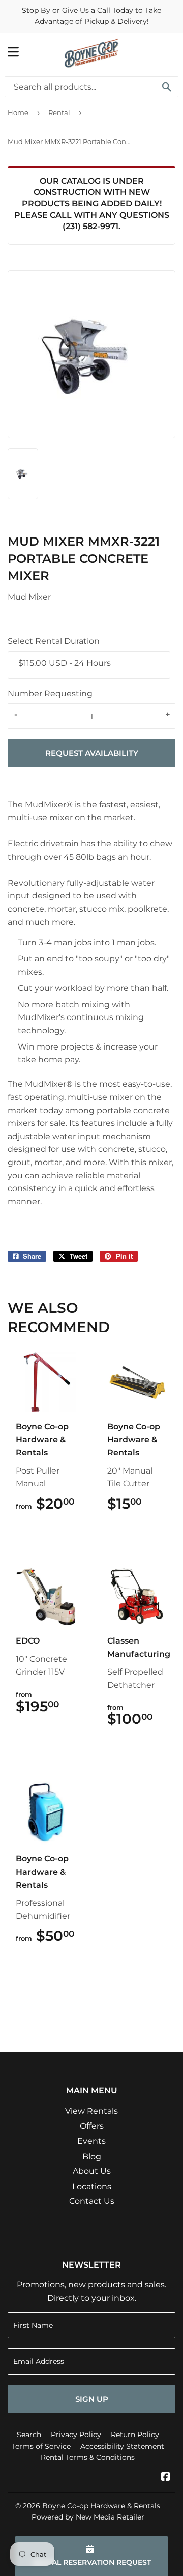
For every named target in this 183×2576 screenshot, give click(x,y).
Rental (59, 112)
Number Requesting (50, 693)
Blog (92, 2156)
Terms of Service (41, 2446)
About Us (92, 2171)
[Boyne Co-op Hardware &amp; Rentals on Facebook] (166, 2478)
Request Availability (92, 753)
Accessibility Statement (122, 2446)
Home (18, 112)
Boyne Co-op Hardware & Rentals (101, 2506)
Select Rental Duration (54, 641)
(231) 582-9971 (90, 226)
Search (29, 2435)
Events (91, 2141)
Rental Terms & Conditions (88, 2457)
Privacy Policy (76, 2435)
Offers (92, 2126)
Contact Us (92, 2201)
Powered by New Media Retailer (88, 2517)
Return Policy (135, 2435)
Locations (92, 2186)
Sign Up (92, 2399)
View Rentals (91, 2111)
